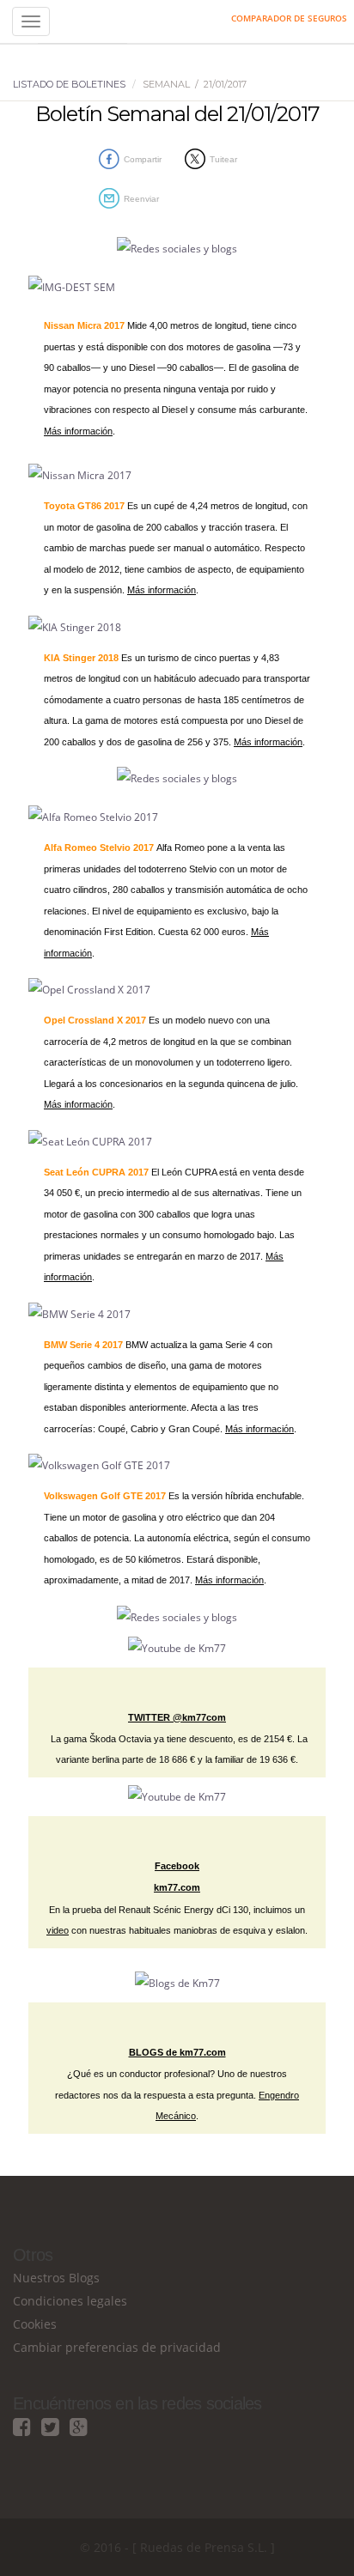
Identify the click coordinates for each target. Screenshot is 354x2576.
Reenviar (141, 199)
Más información (78, 431)
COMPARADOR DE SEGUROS (289, 18)
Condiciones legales (70, 2301)
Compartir (143, 159)
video (58, 1930)
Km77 (82, 21)
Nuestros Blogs (56, 2278)
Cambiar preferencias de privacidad (117, 2347)
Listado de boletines (69, 84)
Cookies (35, 2324)
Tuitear (223, 159)
